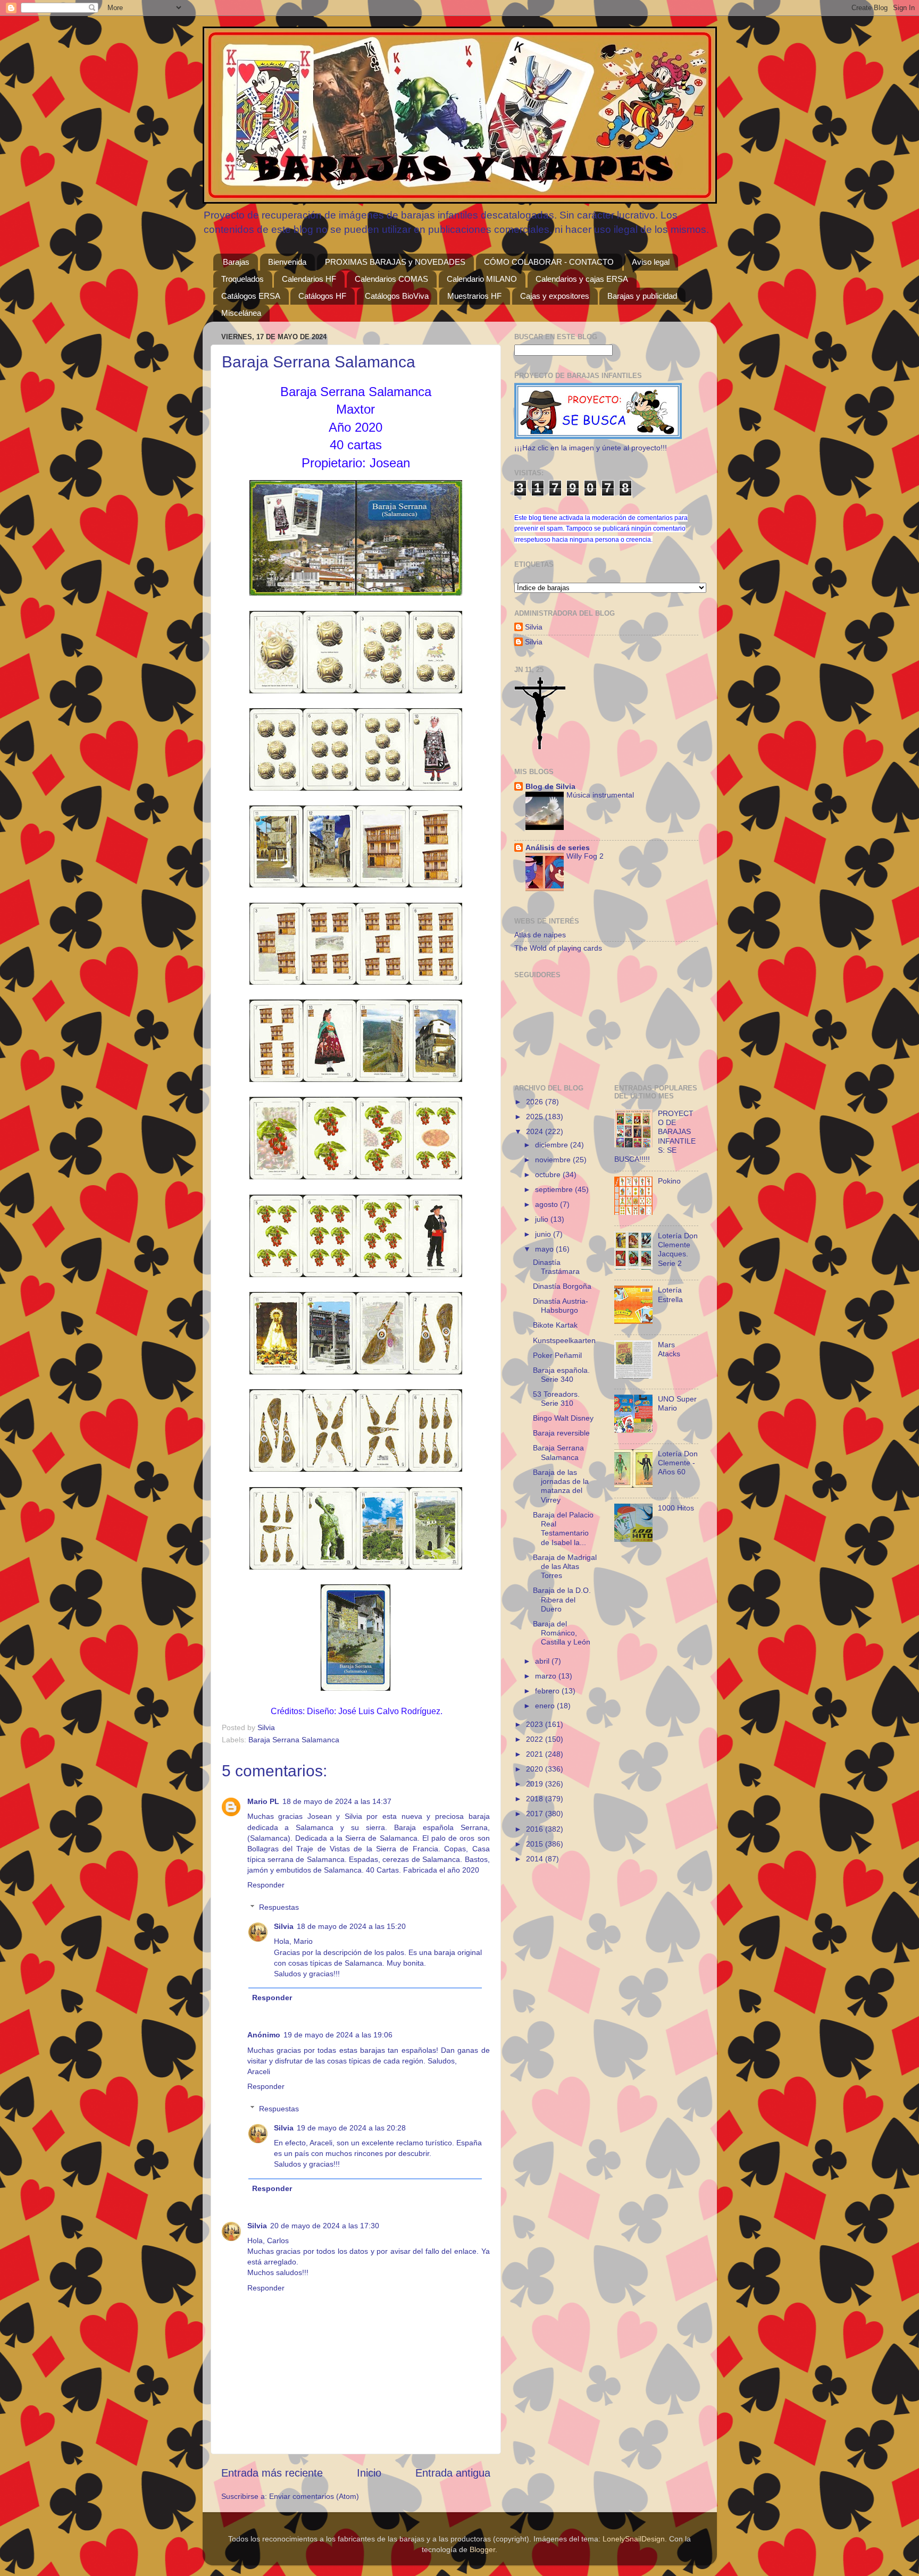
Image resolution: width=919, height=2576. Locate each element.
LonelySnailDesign (634, 2539)
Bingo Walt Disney (563, 1418)
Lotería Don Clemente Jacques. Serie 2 (678, 1249)
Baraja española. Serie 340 (561, 1375)
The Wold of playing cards (558, 948)
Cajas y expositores (555, 296)
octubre (549, 1174)
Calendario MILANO (482, 279)
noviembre (554, 1160)
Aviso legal (651, 262)
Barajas (236, 262)
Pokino (669, 1181)
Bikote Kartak (555, 1325)
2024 (536, 1131)
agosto (548, 1204)
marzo (547, 1676)
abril (543, 1661)
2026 (536, 1102)
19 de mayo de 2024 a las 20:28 (351, 2128)
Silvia (284, 1926)
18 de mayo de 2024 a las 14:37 (337, 1801)
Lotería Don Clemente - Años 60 (678, 1463)
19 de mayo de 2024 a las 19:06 (338, 2035)
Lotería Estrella (670, 1294)
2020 (536, 1769)
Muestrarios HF (474, 296)
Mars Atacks (669, 1349)
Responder (266, 1885)
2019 (536, 1784)
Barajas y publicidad (642, 296)
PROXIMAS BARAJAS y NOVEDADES (395, 262)
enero (546, 1706)
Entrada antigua (453, 2473)
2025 (536, 1117)
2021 (536, 1754)
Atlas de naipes (540, 935)
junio (544, 1234)
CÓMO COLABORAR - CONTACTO (549, 262)
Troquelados (243, 279)
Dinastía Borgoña (562, 1286)
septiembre (555, 1189)
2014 (536, 1859)
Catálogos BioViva (397, 296)
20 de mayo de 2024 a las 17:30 (325, 2226)
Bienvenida (287, 262)
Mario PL (263, 1801)
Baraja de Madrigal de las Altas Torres (565, 1567)
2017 (536, 1814)
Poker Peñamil (557, 1355)
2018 (536, 1799)
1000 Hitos (676, 1508)
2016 (536, 1829)
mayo (545, 1249)
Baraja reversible (561, 1433)
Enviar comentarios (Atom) (314, 2496)
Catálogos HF (322, 296)
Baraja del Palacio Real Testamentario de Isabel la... (563, 1529)
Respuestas (279, 1907)
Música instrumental (600, 795)
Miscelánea (241, 313)
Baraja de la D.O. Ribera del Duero (562, 1600)
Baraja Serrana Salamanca (294, 1740)
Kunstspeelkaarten (564, 1340)
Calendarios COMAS (391, 279)
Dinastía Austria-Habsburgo (561, 1306)
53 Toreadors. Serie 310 (556, 1399)
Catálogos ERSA (251, 296)
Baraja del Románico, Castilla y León (562, 1633)
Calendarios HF (309, 279)
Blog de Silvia (550, 786)
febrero (548, 1691)
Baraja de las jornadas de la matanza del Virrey (561, 1486)
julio (543, 1219)
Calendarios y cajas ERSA (582, 279)
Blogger (482, 2549)
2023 (536, 1724)
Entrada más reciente (272, 2473)
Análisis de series (558, 848)
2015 (536, 1844)
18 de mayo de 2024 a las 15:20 (351, 1926)
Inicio (369, 2473)
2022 (536, 1739)
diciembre (553, 1145)
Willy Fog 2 (585, 856)
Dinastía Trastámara (556, 1267)
